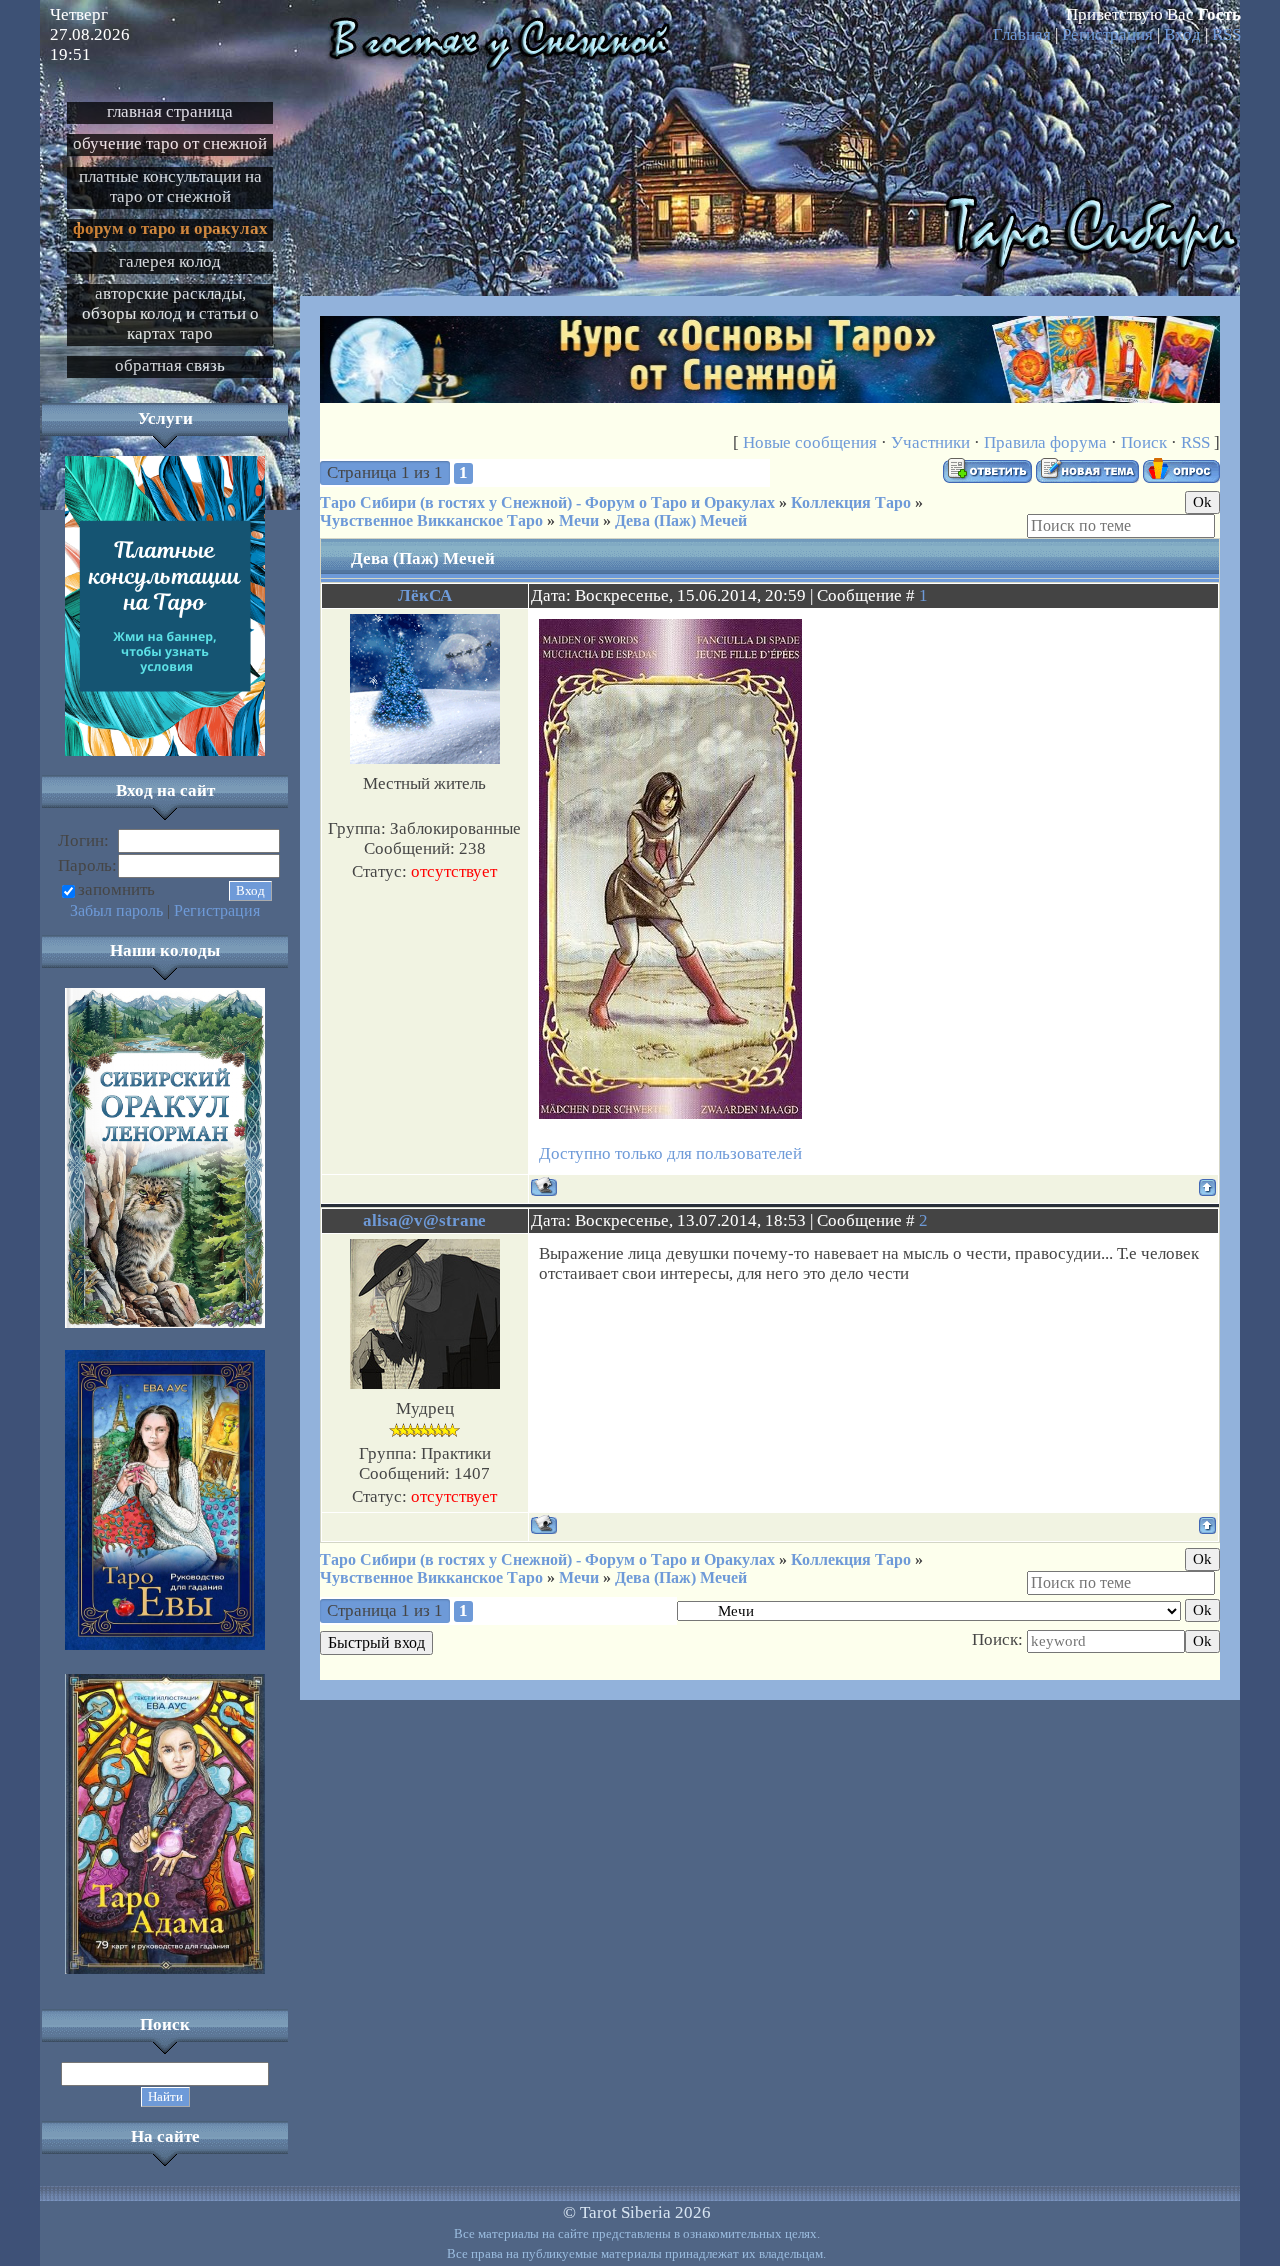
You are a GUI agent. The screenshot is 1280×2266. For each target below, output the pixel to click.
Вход (1182, 34)
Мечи (579, 520)
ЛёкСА (425, 595)
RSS (1226, 34)
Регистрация (1107, 34)
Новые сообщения (810, 442)
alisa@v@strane (424, 1220)
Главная (1022, 34)
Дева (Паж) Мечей (681, 520)
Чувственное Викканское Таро (431, 520)
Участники (930, 442)
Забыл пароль (116, 910)
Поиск (1144, 442)
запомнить (116, 889)
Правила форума (1045, 442)
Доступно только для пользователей (670, 1153)
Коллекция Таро (851, 502)
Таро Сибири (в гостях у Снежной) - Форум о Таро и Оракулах (547, 502)
